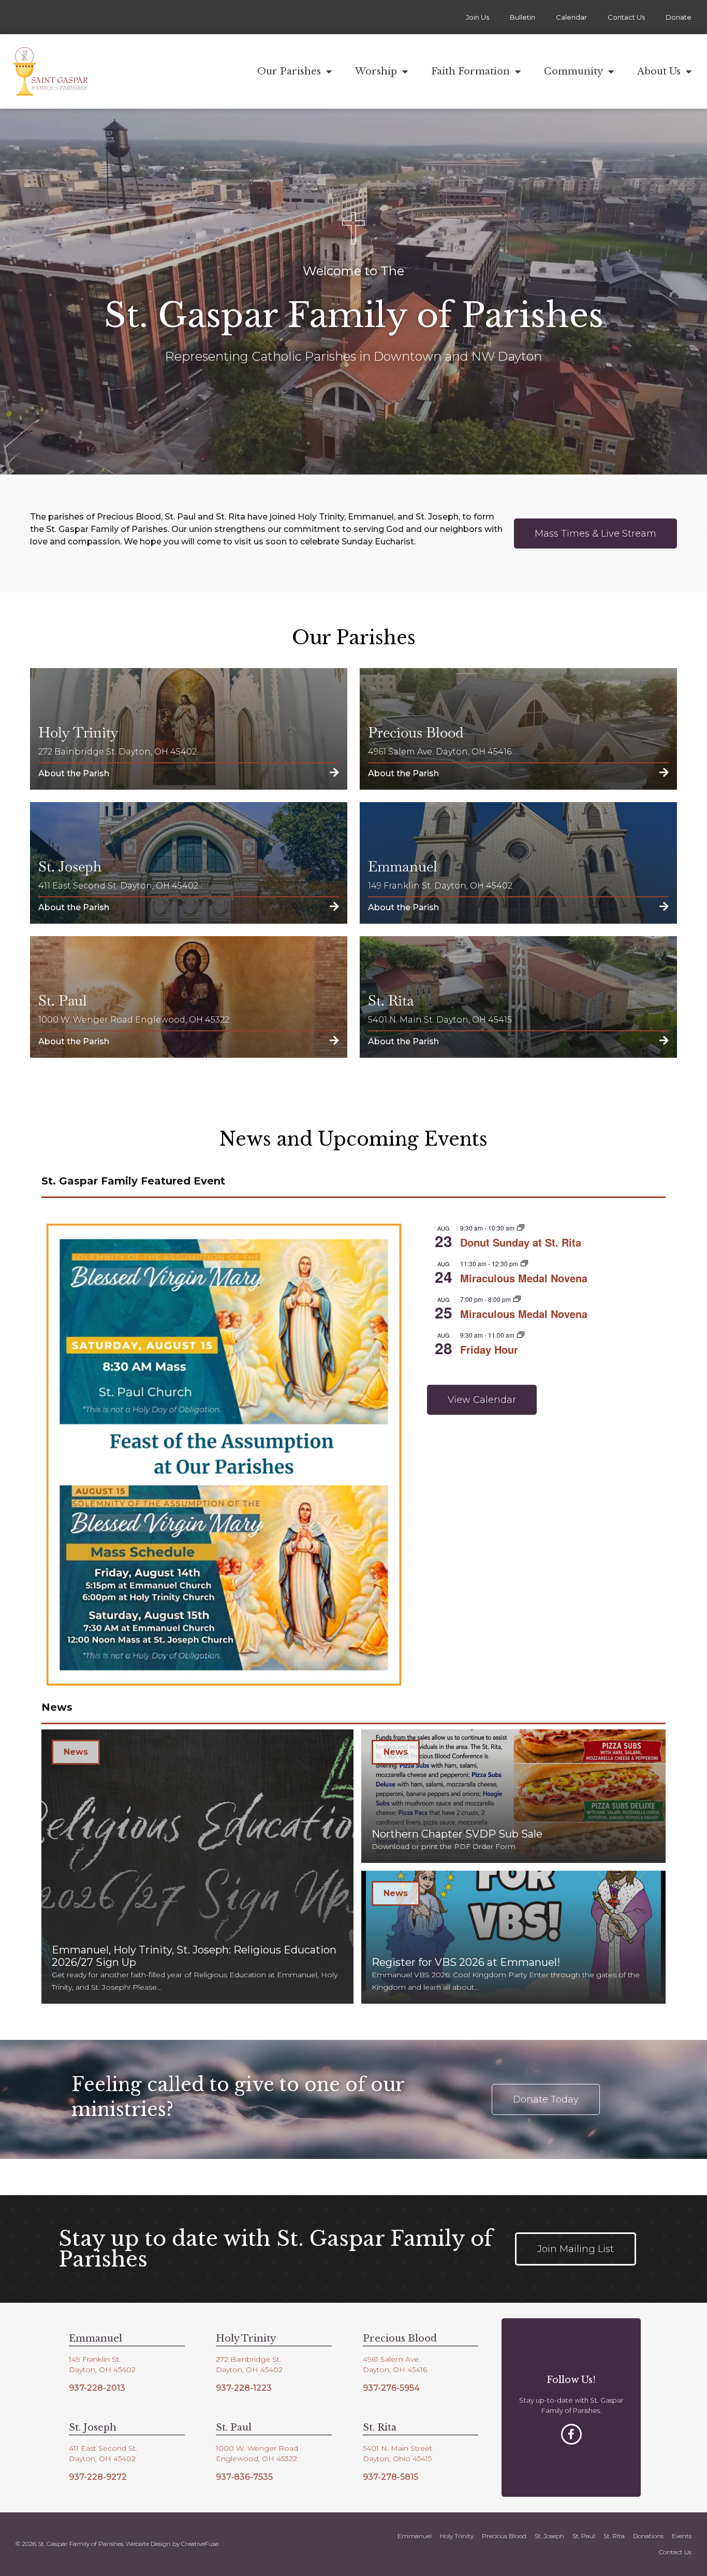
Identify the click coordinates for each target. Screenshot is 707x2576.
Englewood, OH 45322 (256, 2459)
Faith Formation (470, 71)
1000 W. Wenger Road (257, 2448)
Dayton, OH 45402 (102, 2370)
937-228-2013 (97, 2388)
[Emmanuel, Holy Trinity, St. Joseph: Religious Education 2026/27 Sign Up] (197, 1867)
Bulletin (522, 17)
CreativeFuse (200, 2544)
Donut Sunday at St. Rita (521, 1242)
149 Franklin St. (95, 2359)
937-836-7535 (244, 2477)
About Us (659, 71)
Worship (376, 71)
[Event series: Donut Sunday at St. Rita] (521, 1228)
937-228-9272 (98, 2477)
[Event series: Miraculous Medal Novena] (524, 1263)
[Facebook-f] (571, 2434)
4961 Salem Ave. (392, 2359)
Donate (679, 17)
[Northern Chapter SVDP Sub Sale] (513, 1796)
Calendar (571, 17)
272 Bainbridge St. (248, 2359)
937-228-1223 (244, 2388)
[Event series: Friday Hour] (521, 1335)
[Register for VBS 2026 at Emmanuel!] (513, 1937)
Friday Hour (489, 1349)
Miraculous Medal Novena (524, 1278)
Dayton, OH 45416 (395, 2370)
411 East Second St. (103, 2448)
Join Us (477, 17)
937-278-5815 (391, 2477)
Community (573, 71)
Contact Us (626, 17)
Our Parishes (289, 71)
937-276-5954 (391, 2388)
